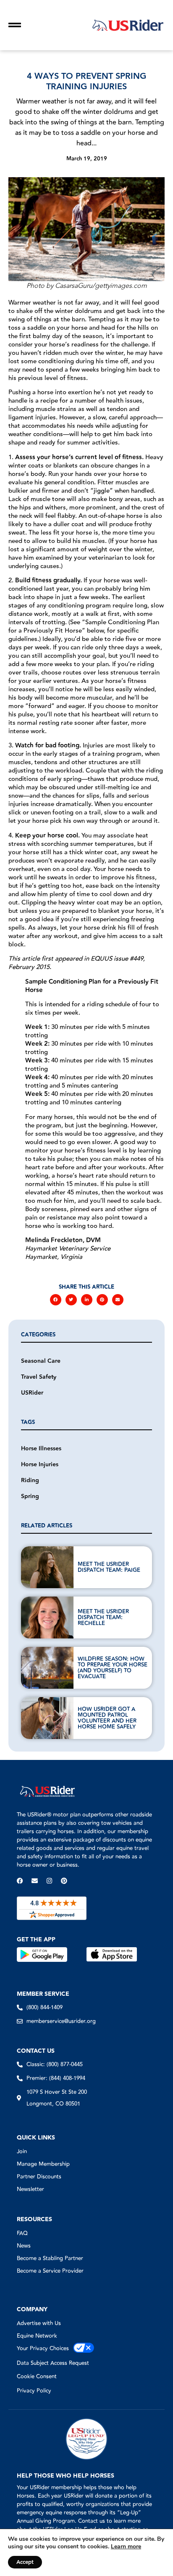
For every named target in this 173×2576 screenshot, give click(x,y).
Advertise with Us (39, 2323)
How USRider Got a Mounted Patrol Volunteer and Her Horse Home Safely (107, 1718)
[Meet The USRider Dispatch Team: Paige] (47, 1567)
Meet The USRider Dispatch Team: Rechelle (103, 1617)
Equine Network (37, 2336)
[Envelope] (35, 1881)
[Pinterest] (64, 1881)
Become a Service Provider (50, 2271)
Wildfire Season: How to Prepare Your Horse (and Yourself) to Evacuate (113, 1668)
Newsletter (30, 2189)
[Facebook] (20, 1881)
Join (22, 2152)
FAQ (22, 2233)
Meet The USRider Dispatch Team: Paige (109, 1567)
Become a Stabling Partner (50, 2258)
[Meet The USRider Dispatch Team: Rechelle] (47, 1617)
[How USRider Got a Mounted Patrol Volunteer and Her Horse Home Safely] (47, 1718)
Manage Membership (43, 2164)
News (24, 2246)
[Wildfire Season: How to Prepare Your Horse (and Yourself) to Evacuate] (47, 1668)
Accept (25, 2562)
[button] (56, 1300)
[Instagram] (49, 1881)
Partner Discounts (39, 2177)
